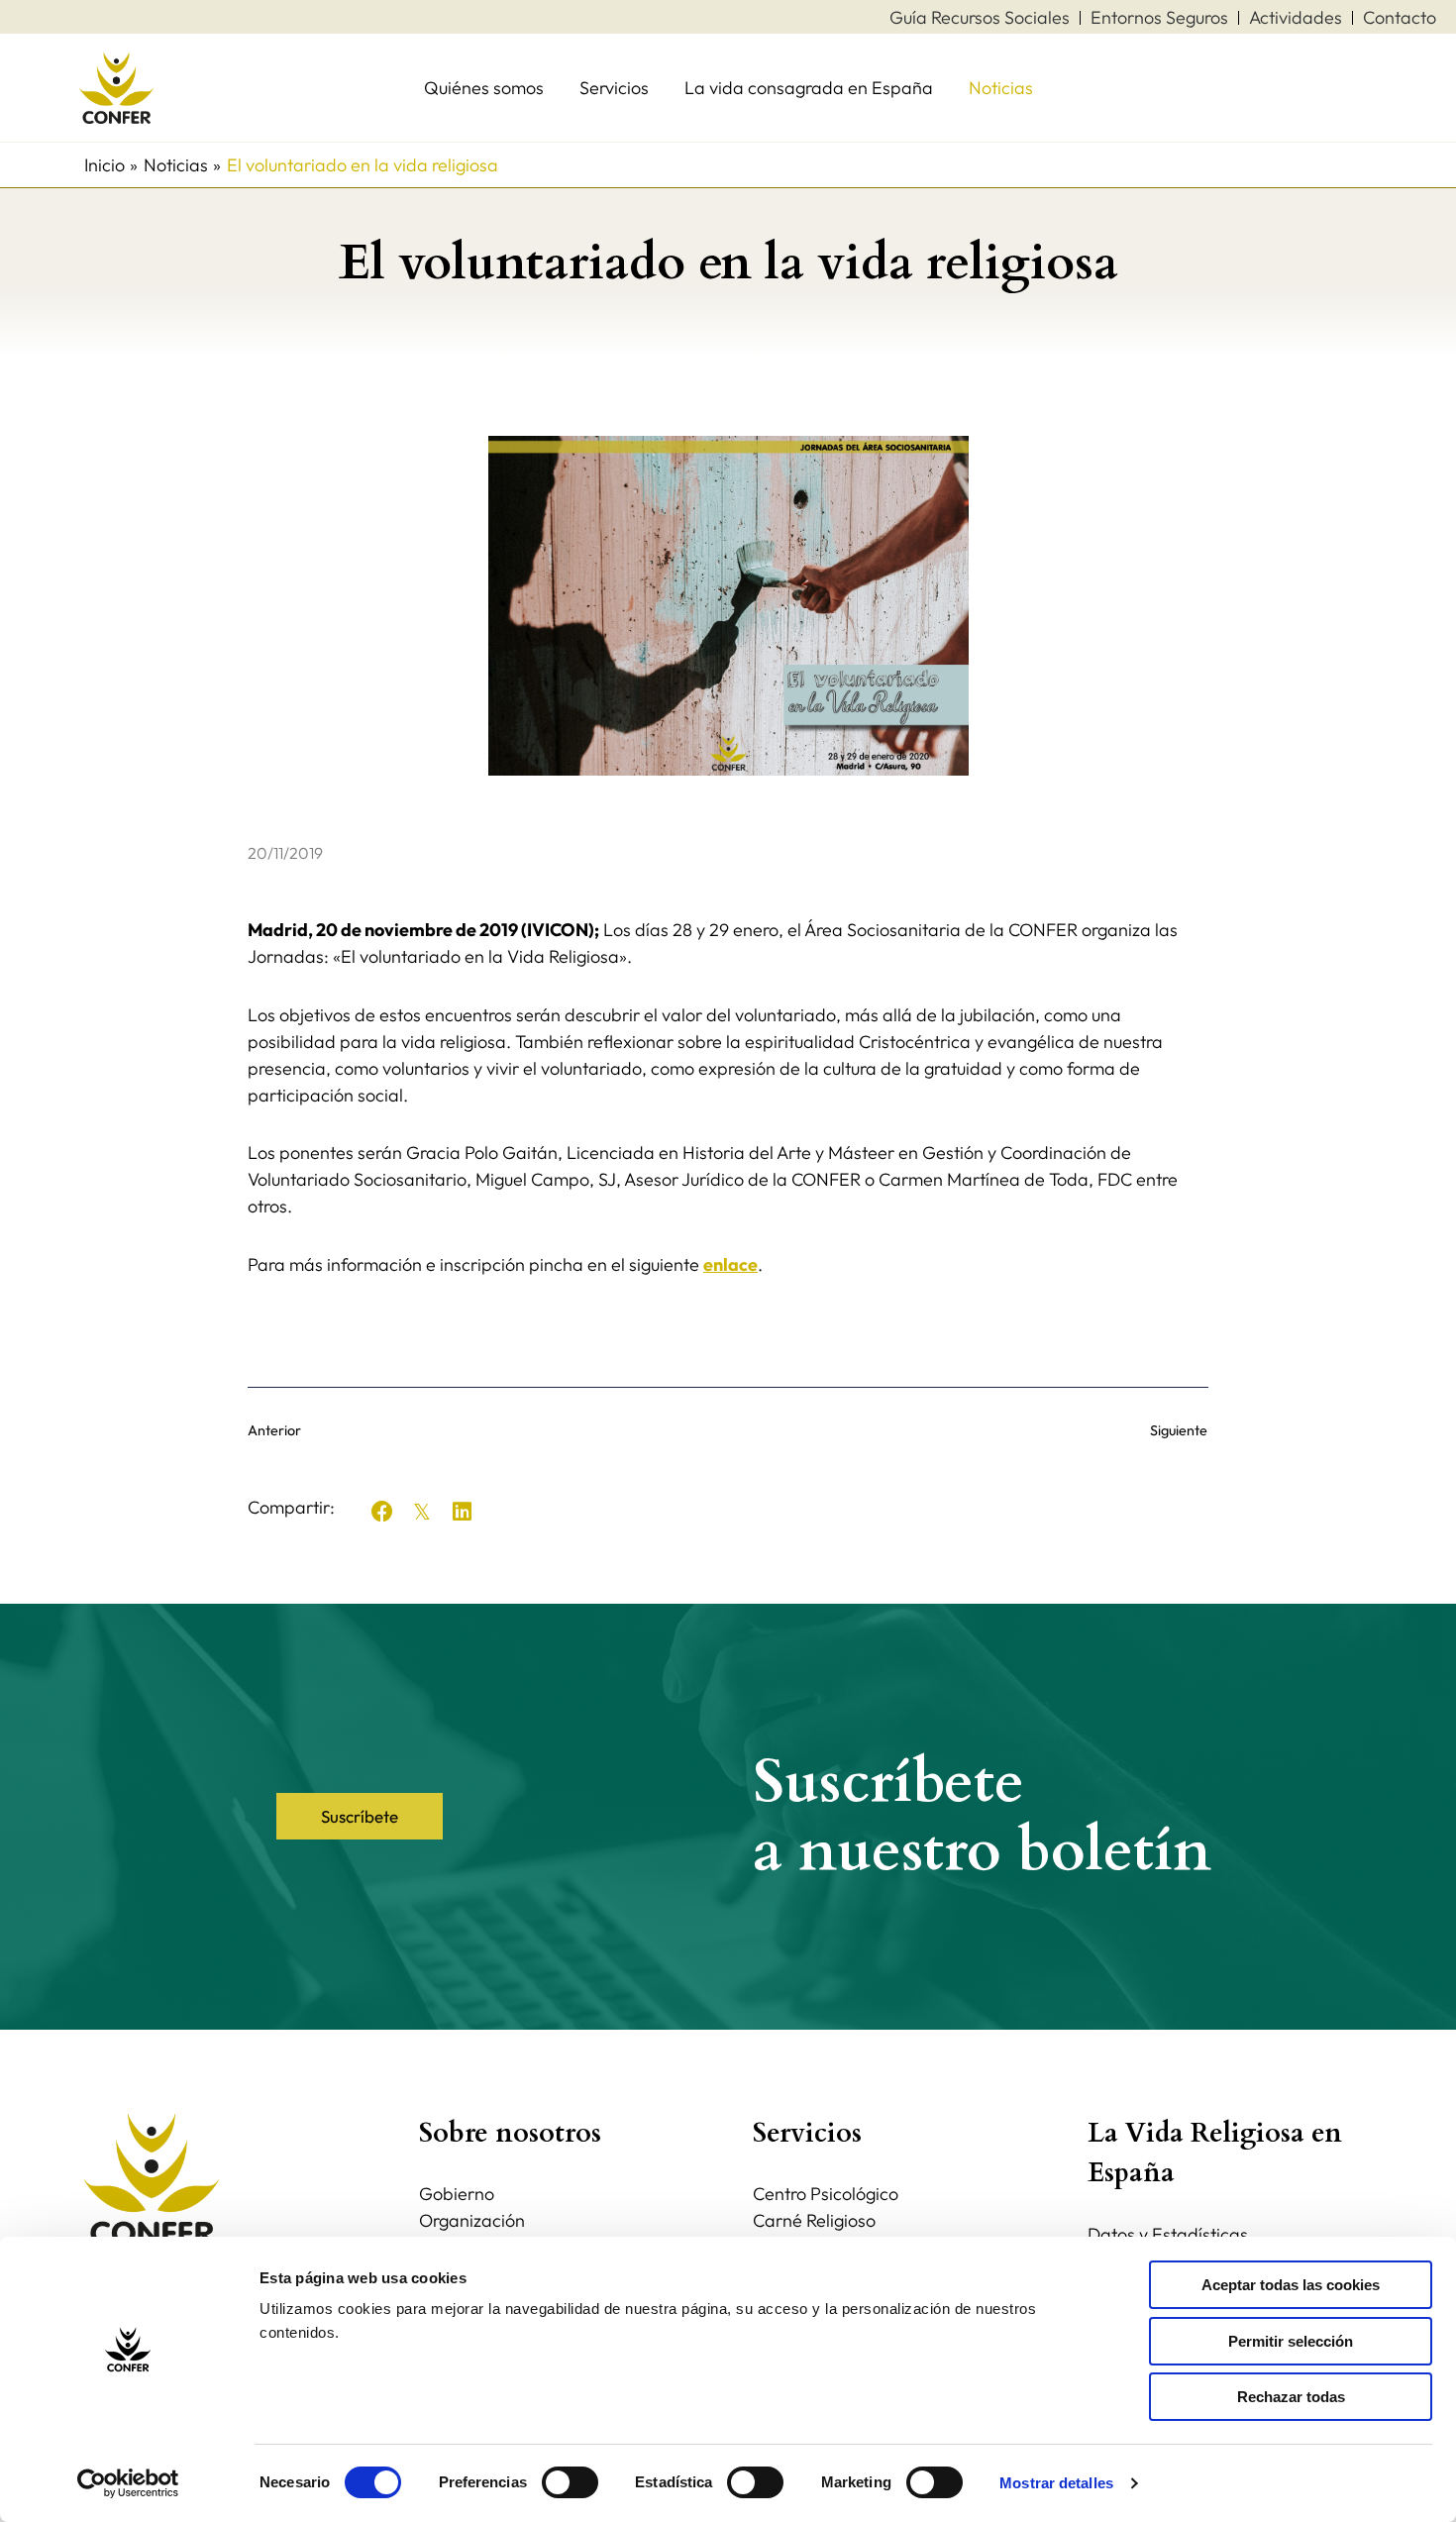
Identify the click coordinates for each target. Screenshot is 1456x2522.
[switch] (570, 2482)
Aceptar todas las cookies (1291, 2285)
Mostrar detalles (1056, 2483)
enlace (730, 1264)
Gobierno (457, 2194)
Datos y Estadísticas (1168, 2234)
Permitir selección (1291, 2341)
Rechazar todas (1291, 2397)
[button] (382, 1512)
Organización (472, 2220)
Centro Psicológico (826, 2194)
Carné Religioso (814, 2220)
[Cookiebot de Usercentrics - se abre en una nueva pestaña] (128, 2483)
